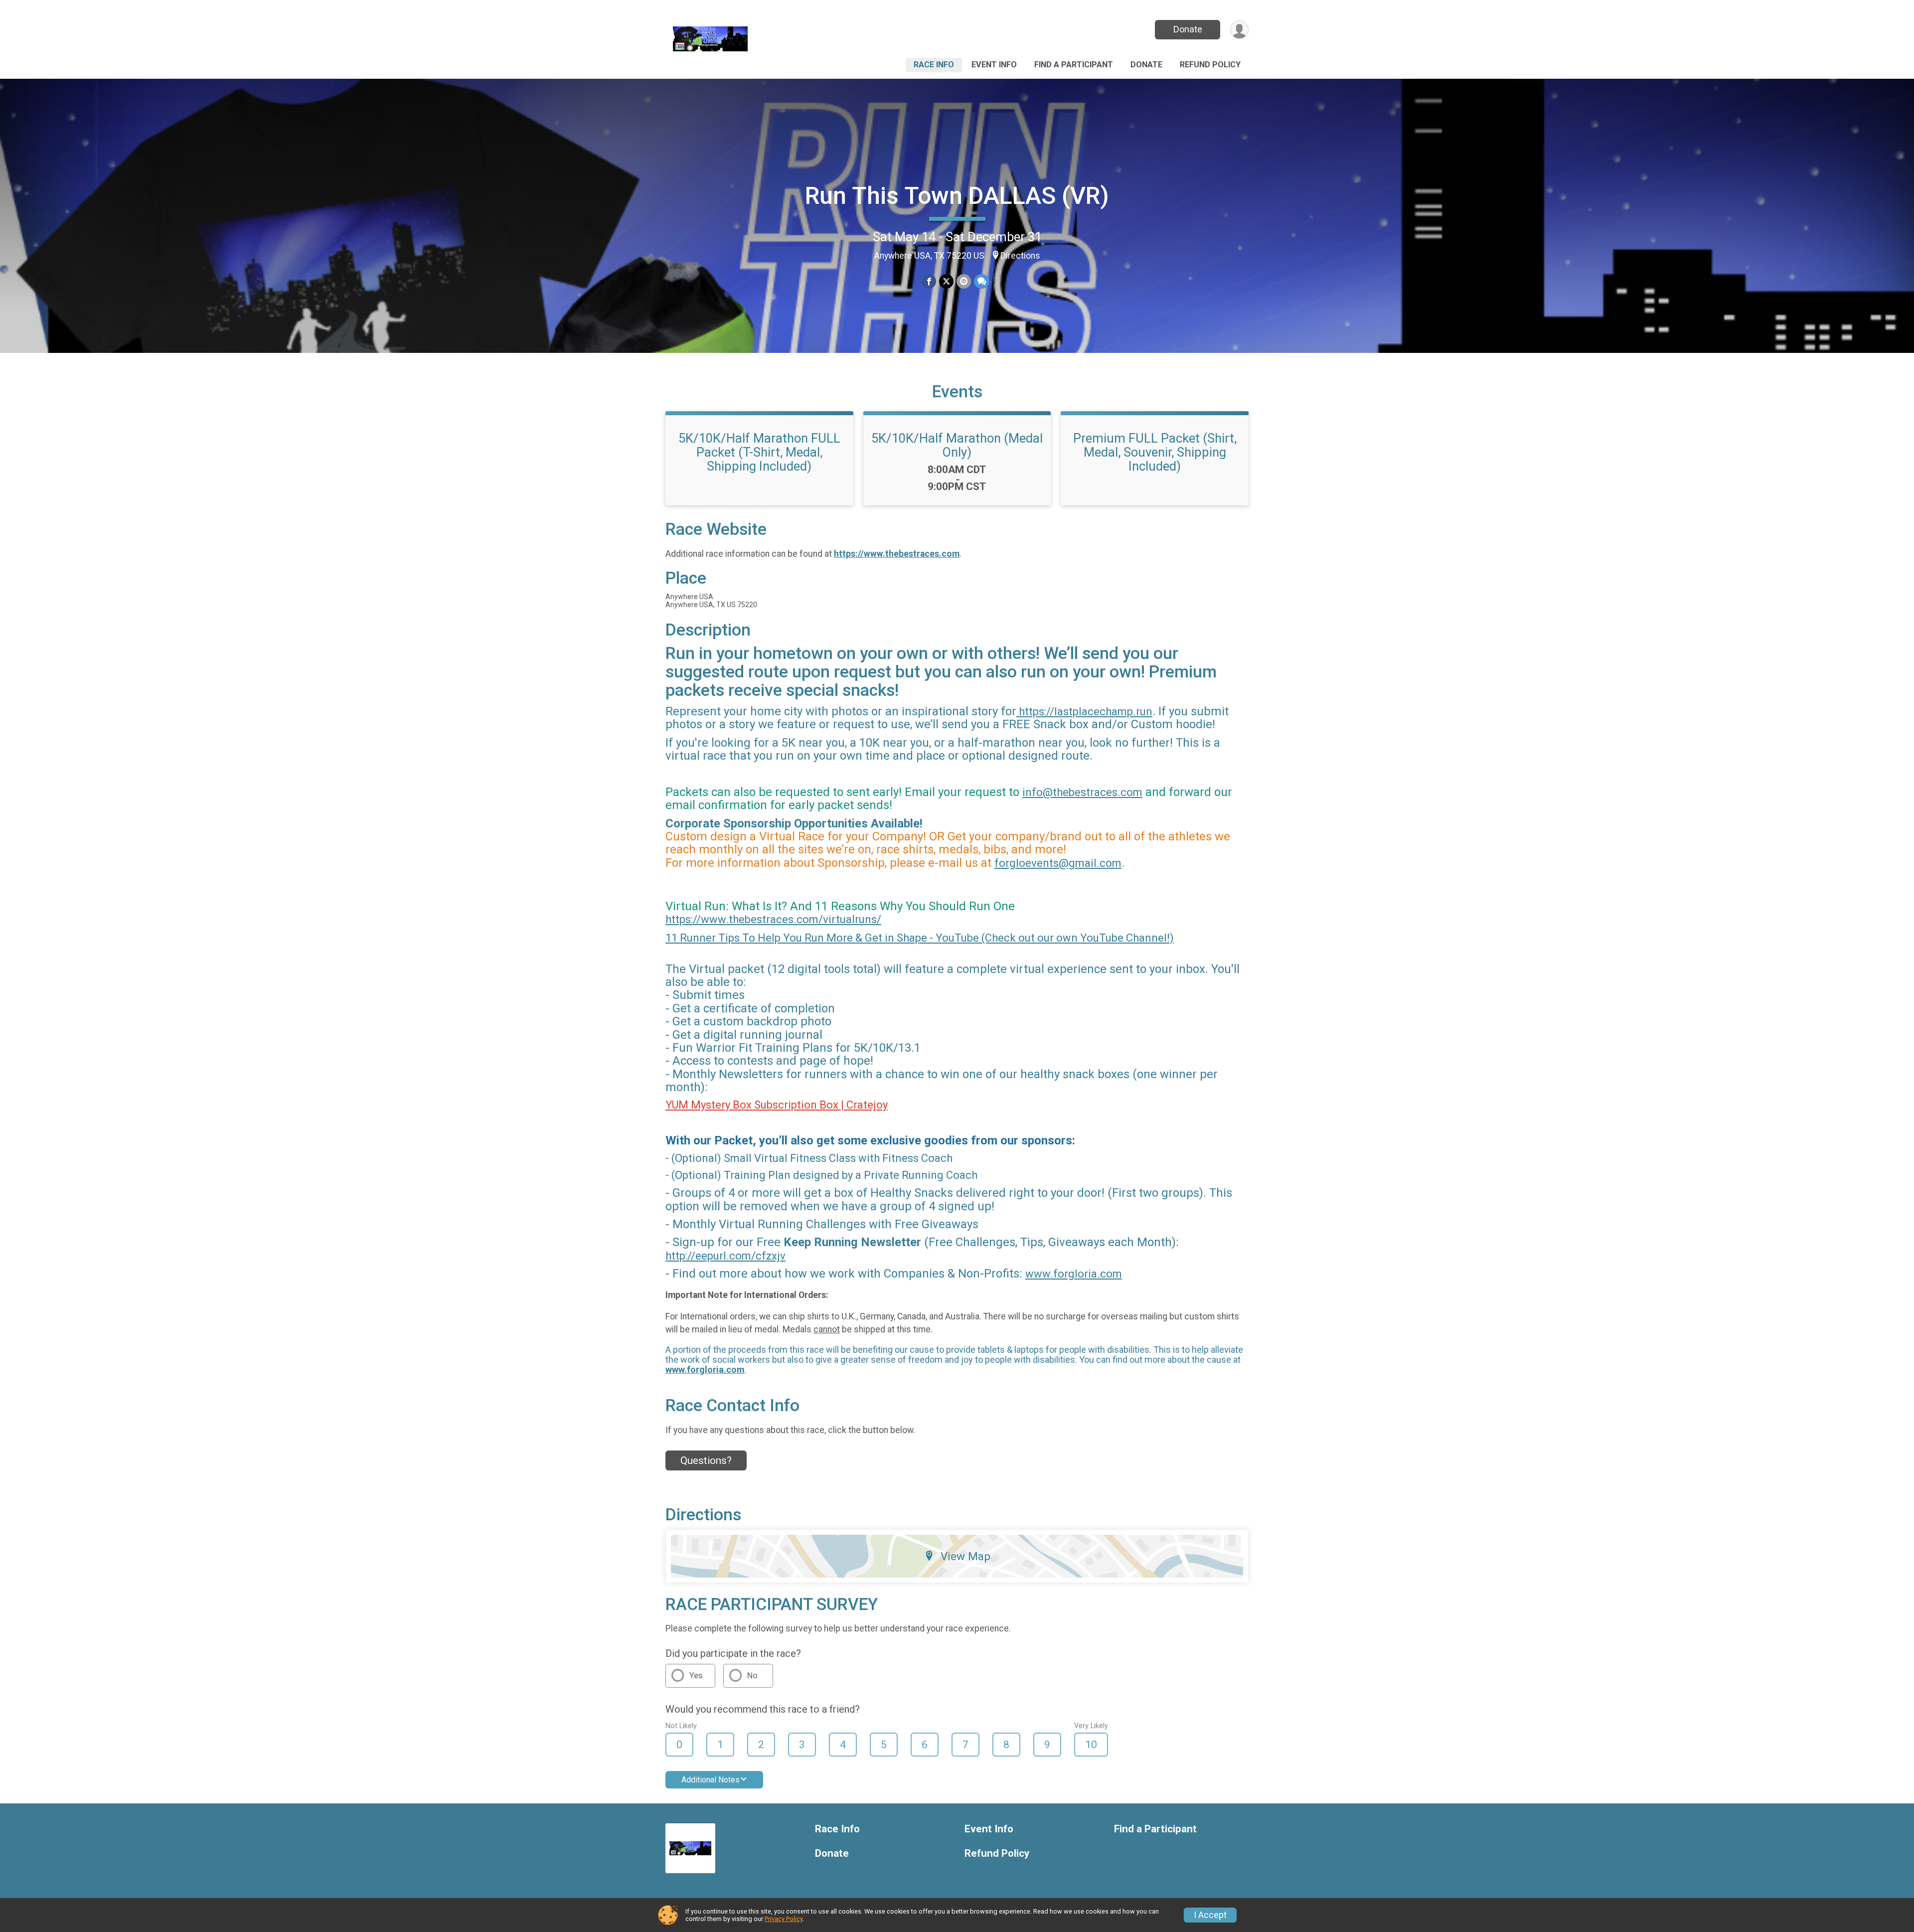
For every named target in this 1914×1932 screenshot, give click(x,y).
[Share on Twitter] (946, 281)
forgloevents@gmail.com (1058, 863)
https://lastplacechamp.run (1084, 712)
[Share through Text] (982, 281)
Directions (1020, 256)
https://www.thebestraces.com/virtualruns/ (773, 919)
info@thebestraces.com (1082, 792)
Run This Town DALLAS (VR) (957, 196)
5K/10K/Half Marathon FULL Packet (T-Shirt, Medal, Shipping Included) (759, 452)
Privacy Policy (784, 1919)
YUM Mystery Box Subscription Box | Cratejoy (777, 1105)
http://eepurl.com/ (711, 1256)
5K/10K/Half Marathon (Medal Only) (957, 445)
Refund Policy (1210, 65)
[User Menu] (1239, 30)
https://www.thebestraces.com (897, 554)
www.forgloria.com (1074, 1274)
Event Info (994, 65)
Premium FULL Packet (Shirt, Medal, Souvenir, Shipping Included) (1155, 452)
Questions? (706, 1460)
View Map (965, 1556)
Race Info (934, 65)
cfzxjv (771, 1256)
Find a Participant (1074, 65)
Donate (1188, 29)
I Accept (1210, 1915)
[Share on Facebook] (929, 281)
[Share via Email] (964, 281)
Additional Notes (711, 1780)
